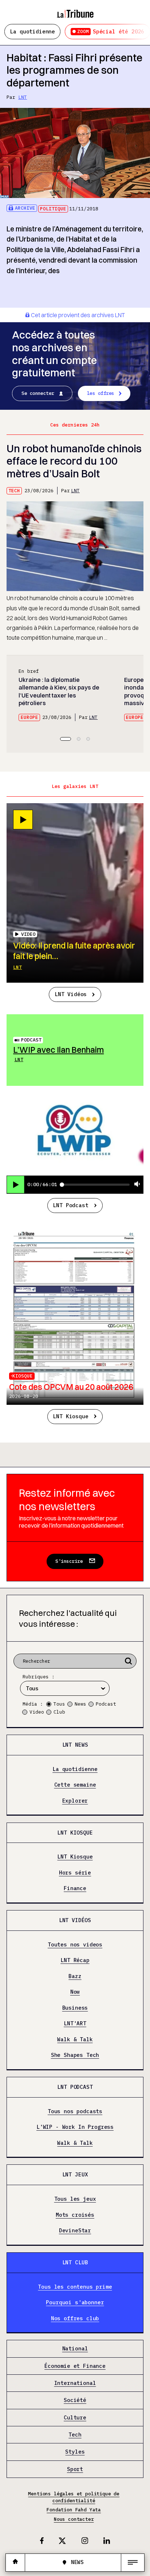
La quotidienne (32, 31)
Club (59, 1712)
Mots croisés (75, 2215)
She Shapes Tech (75, 2055)
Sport (75, 2469)
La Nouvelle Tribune (75, 10)
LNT (23, 97)
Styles (75, 2452)
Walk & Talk (75, 2039)
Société (75, 2401)
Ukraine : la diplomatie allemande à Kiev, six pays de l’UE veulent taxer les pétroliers (59, 691)
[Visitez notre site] (15, 2562)
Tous (59, 1704)
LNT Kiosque (70, 1416)
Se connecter (38, 393)
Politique (53, 209)
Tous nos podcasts (75, 2111)
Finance (75, 1888)
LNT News (75, 1745)
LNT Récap (75, 1961)
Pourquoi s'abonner (75, 2302)
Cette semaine (75, 1785)
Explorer (75, 1801)
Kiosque (23, 1376)
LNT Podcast (70, 1205)
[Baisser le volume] (137, 1184)
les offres (101, 393)
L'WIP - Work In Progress (75, 2127)
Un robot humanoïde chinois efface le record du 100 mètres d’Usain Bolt (74, 461)
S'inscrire (69, 1561)
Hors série (75, 1873)
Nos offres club (75, 2318)
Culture (75, 2418)
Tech (14, 491)
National (75, 2349)
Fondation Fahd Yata (74, 2510)
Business (75, 2008)
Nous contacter (74, 2519)
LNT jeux (75, 2174)
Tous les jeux (75, 2199)
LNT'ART (75, 2023)
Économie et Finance (75, 2366)
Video (37, 1712)
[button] (66, 739)
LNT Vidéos (71, 994)
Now (75, 1992)
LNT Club (75, 2262)
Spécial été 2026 (111, 31)
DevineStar (75, 2231)
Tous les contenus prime (75, 2287)
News (80, 1704)
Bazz (75, 1976)
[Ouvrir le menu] (133, 2563)
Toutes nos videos (75, 1945)
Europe (29, 717)
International (75, 2383)
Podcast (31, 1040)
